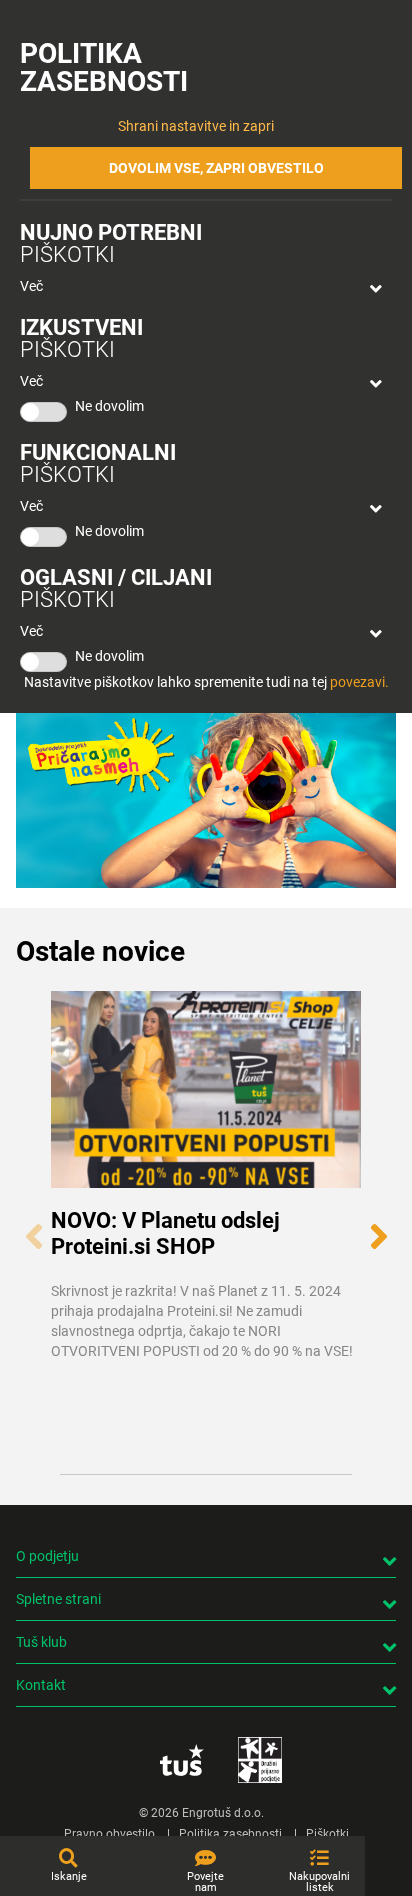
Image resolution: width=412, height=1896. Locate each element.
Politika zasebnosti (230, 1834)
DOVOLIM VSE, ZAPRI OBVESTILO (216, 168)
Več (31, 286)
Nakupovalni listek (319, 1882)
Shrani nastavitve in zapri (196, 126)
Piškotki (327, 1834)
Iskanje (69, 1876)
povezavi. (359, 682)
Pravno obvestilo (109, 1834)
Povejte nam (205, 1882)
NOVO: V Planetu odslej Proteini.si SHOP (165, 1233)
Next (378, 1225)
